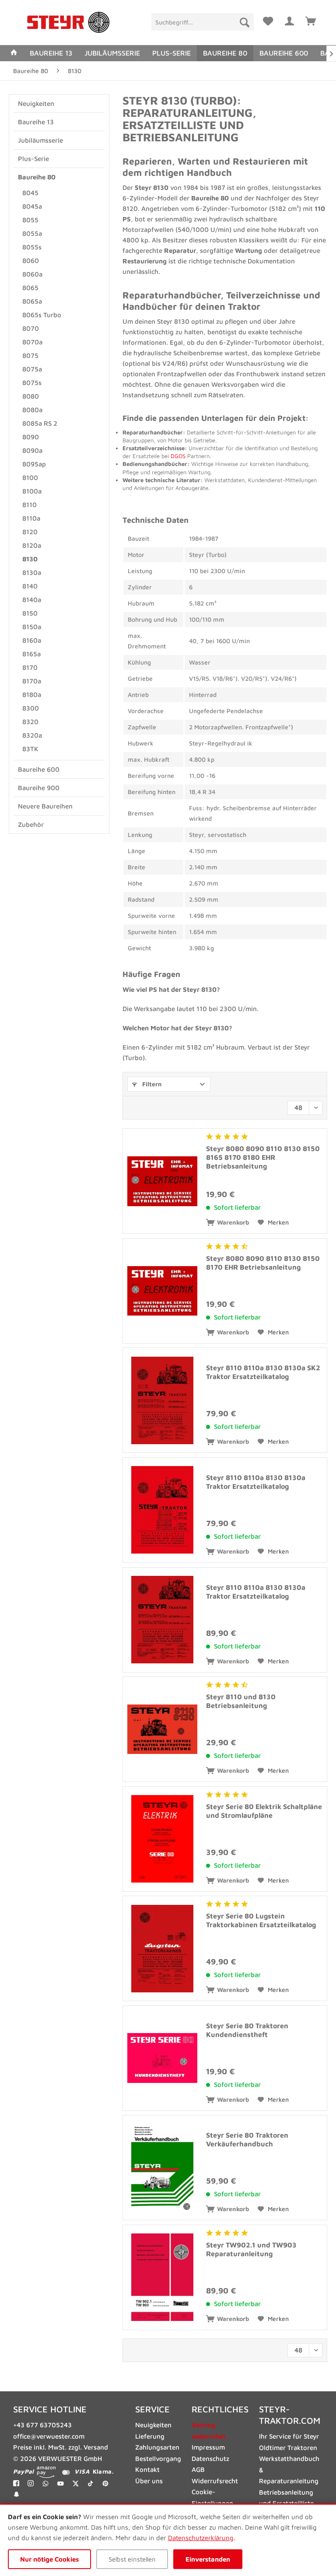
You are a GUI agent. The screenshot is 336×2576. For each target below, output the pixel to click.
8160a (32, 640)
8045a (32, 206)
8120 (30, 532)
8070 (31, 328)
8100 (30, 478)
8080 (31, 396)
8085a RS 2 (40, 423)
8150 (30, 613)
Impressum (208, 2447)
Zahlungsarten (157, 2447)
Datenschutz (210, 2459)
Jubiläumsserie (40, 140)
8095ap (34, 464)
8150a (32, 627)
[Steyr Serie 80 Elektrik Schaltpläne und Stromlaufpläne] (162, 1839)
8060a (32, 274)
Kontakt (147, 2469)
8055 (30, 220)
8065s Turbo (42, 315)
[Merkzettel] (268, 20)
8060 (31, 261)
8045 (30, 193)
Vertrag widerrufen (208, 2431)
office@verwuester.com (49, 2436)
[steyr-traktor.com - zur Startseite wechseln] (68, 23)
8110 (30, 505)
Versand (96, 2447)
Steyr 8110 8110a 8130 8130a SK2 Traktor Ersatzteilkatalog (263, 1372)
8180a (32, 695)
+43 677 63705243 (42, 2425)
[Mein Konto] (290, 20)
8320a (32, 735)
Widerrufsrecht (215, 2481)
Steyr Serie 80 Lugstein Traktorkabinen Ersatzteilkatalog (261, 1920)
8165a (31, 654)
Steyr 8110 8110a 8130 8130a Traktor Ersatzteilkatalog (256, 1482)
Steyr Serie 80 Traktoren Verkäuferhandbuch (247, 2139)
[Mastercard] (66, 2472)
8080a (32, 410)
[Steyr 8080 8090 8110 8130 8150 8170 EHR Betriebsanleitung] (162, 1291)
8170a (32, 681)
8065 (30, 288)
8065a (32, 301)
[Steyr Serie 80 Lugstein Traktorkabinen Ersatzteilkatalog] (162, 1948)
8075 (30, 355)
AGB (198, 2469)
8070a (32, 342)
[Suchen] (245, 22)
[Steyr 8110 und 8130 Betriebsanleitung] (162, 1729)
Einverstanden (208, 2559)
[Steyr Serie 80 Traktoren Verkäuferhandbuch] (162, 2168)
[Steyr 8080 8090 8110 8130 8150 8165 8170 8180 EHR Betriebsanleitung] (162, 1181)
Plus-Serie (33, 159)
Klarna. (103, 2472)
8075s (32, 383)
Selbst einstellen (132, 2559)
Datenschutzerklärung (201, 2538)
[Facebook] (16, 2483)
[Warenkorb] (311, 20)
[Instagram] (31, 2483)
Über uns (149, 2481)
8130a (32, 572)
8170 (30, 667)
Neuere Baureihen (45, 806)
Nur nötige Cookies (49, 2559)
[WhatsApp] (46, 2483)
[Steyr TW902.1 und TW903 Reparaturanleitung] (162, 2277)
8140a (32, 600)
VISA (82, 2472)
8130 (30, 559)
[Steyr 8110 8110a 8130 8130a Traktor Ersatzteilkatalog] (162, 1510)
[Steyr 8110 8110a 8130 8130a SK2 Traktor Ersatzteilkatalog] (162, 1400)
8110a (31, 518)
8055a (32, 233)
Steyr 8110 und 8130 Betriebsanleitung (241, 1701)
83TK (30, 749)
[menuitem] (202, 22)
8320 (30, 722)
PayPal (23, 2472)
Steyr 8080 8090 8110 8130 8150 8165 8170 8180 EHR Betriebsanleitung (263, 1157)
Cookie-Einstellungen (212, 2497)
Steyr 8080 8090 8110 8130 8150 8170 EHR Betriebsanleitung (263, 1263)
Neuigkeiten (36, 103)
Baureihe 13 (36, 122)
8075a (32, 369)
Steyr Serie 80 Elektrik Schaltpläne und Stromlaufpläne (264, 1811)
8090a (32, 450)
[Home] (14, 53)
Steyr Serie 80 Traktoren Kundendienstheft (247, 2030)
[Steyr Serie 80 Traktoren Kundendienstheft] (162, 2058)
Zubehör (31, 824)
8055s (32, 247)
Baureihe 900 (39, 788)
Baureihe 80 (37, 177)
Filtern (151, 1084)
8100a (32, 491)
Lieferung (150, 2436)
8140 (30, 586)
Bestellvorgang (158, 2459)
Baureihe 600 (39, 769)
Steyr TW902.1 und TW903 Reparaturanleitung (251, 2249)
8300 (31, 708)
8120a (32, 545)
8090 (31, 437)
